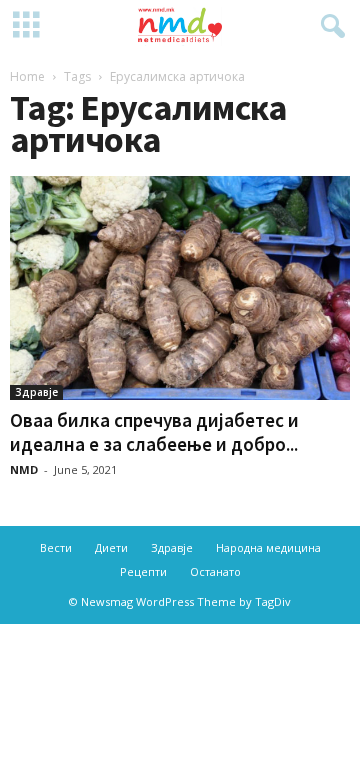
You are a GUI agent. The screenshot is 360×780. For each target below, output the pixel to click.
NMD (24, 469)
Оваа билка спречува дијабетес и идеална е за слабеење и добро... (154, 432)
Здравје (36, 392)
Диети (111, 547)
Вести (56, 547)
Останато (215, 571)
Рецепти (143, 571)
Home (27, 76)
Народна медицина (268, 547)
